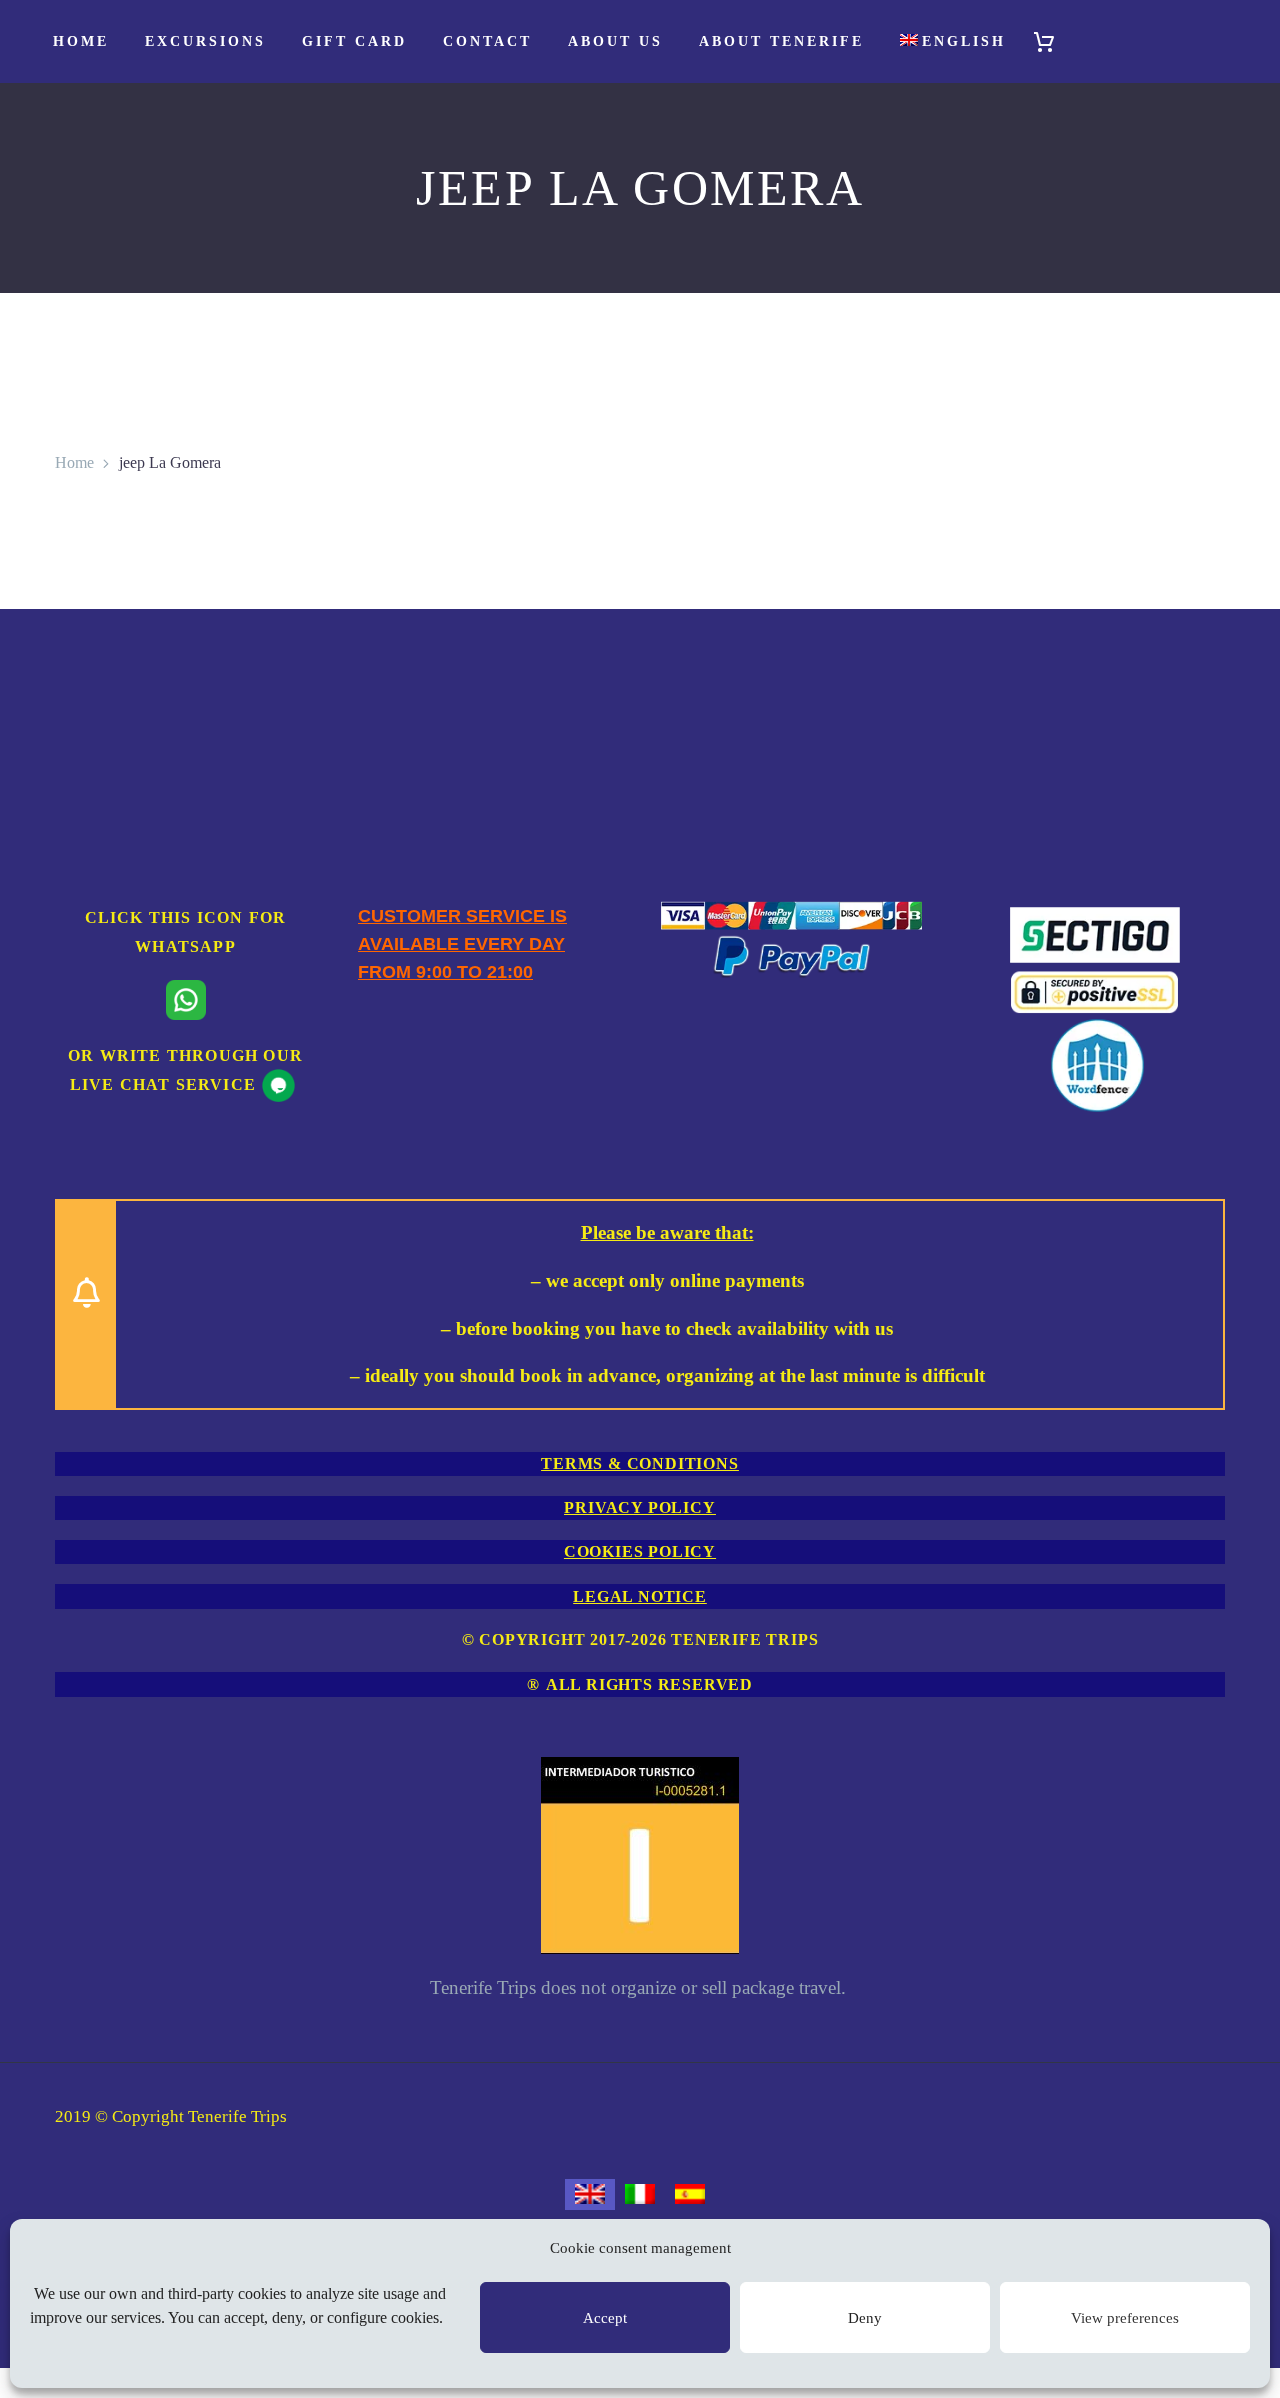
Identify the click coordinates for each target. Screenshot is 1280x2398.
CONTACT (487, 41)
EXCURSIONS (205, 41)
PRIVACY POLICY (639, 1507)
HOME (81, 41)
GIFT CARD (354, 41)
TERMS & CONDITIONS (639, 1463)
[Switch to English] (590, 2195)
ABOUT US (615, 41)
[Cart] (1053, 41)
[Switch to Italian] (640, 2195)
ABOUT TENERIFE (781, 41)
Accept (605, 2318)
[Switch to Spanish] (690, 2195)
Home (74, 462)
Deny (865, 2318)
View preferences (1125, 2318)
